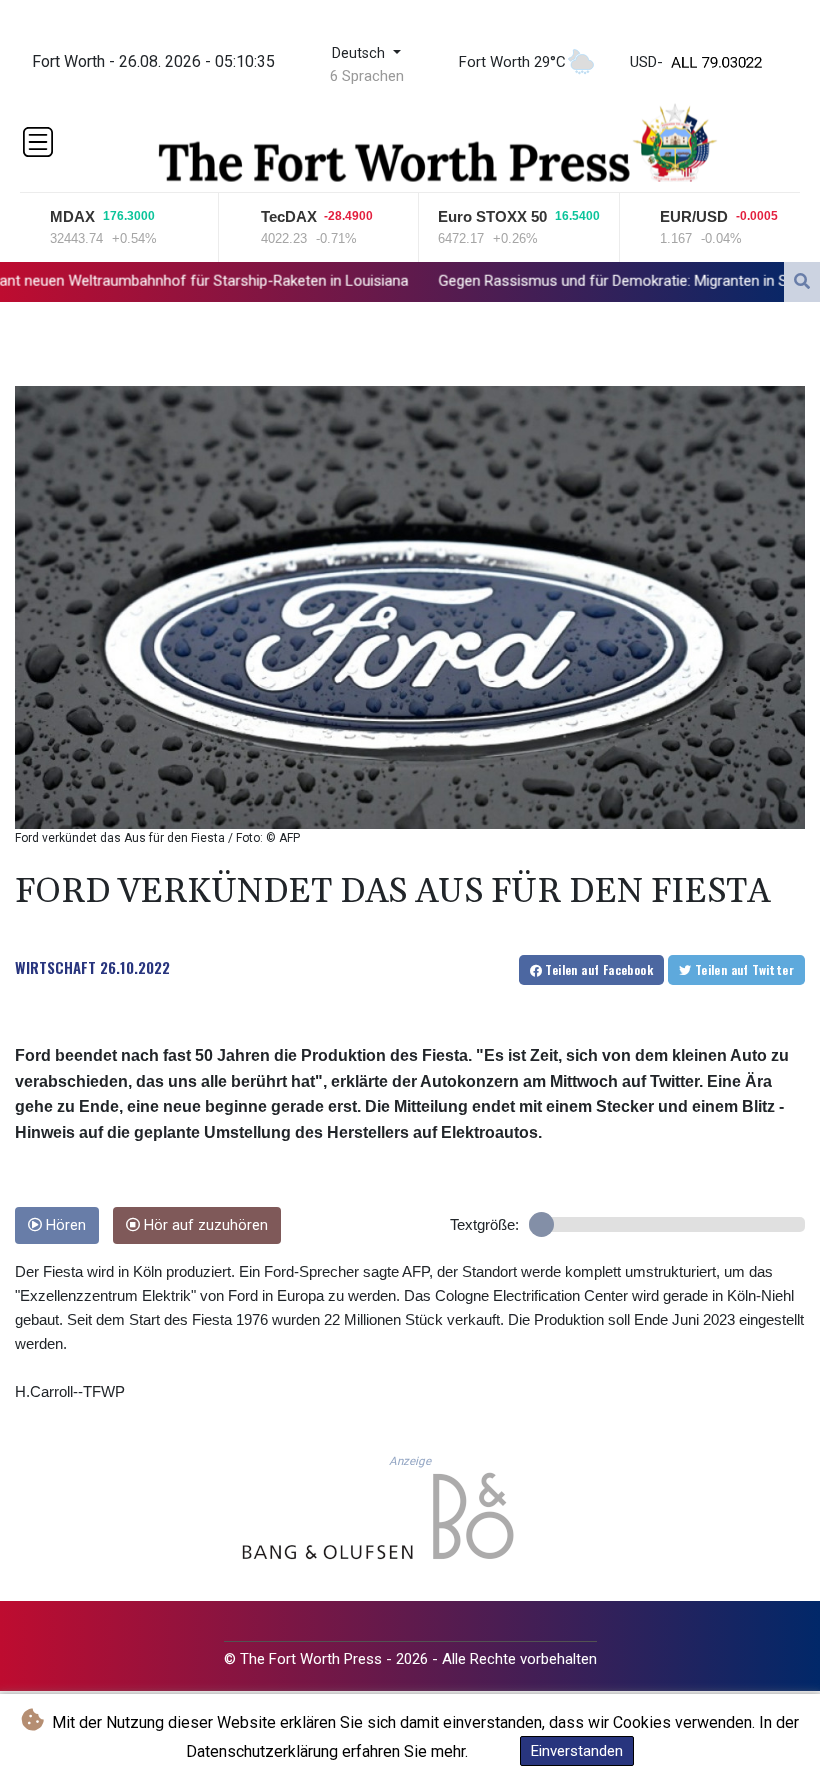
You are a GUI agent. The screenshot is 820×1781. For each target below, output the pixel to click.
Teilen (597, 969)
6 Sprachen (367, 76)
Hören (64, 1225)
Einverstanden (577, 1751)
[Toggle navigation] (38, 142)
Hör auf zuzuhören (204, 1225)
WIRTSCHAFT (55, 967)
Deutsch (360, 53)
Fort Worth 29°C (512, 62)
